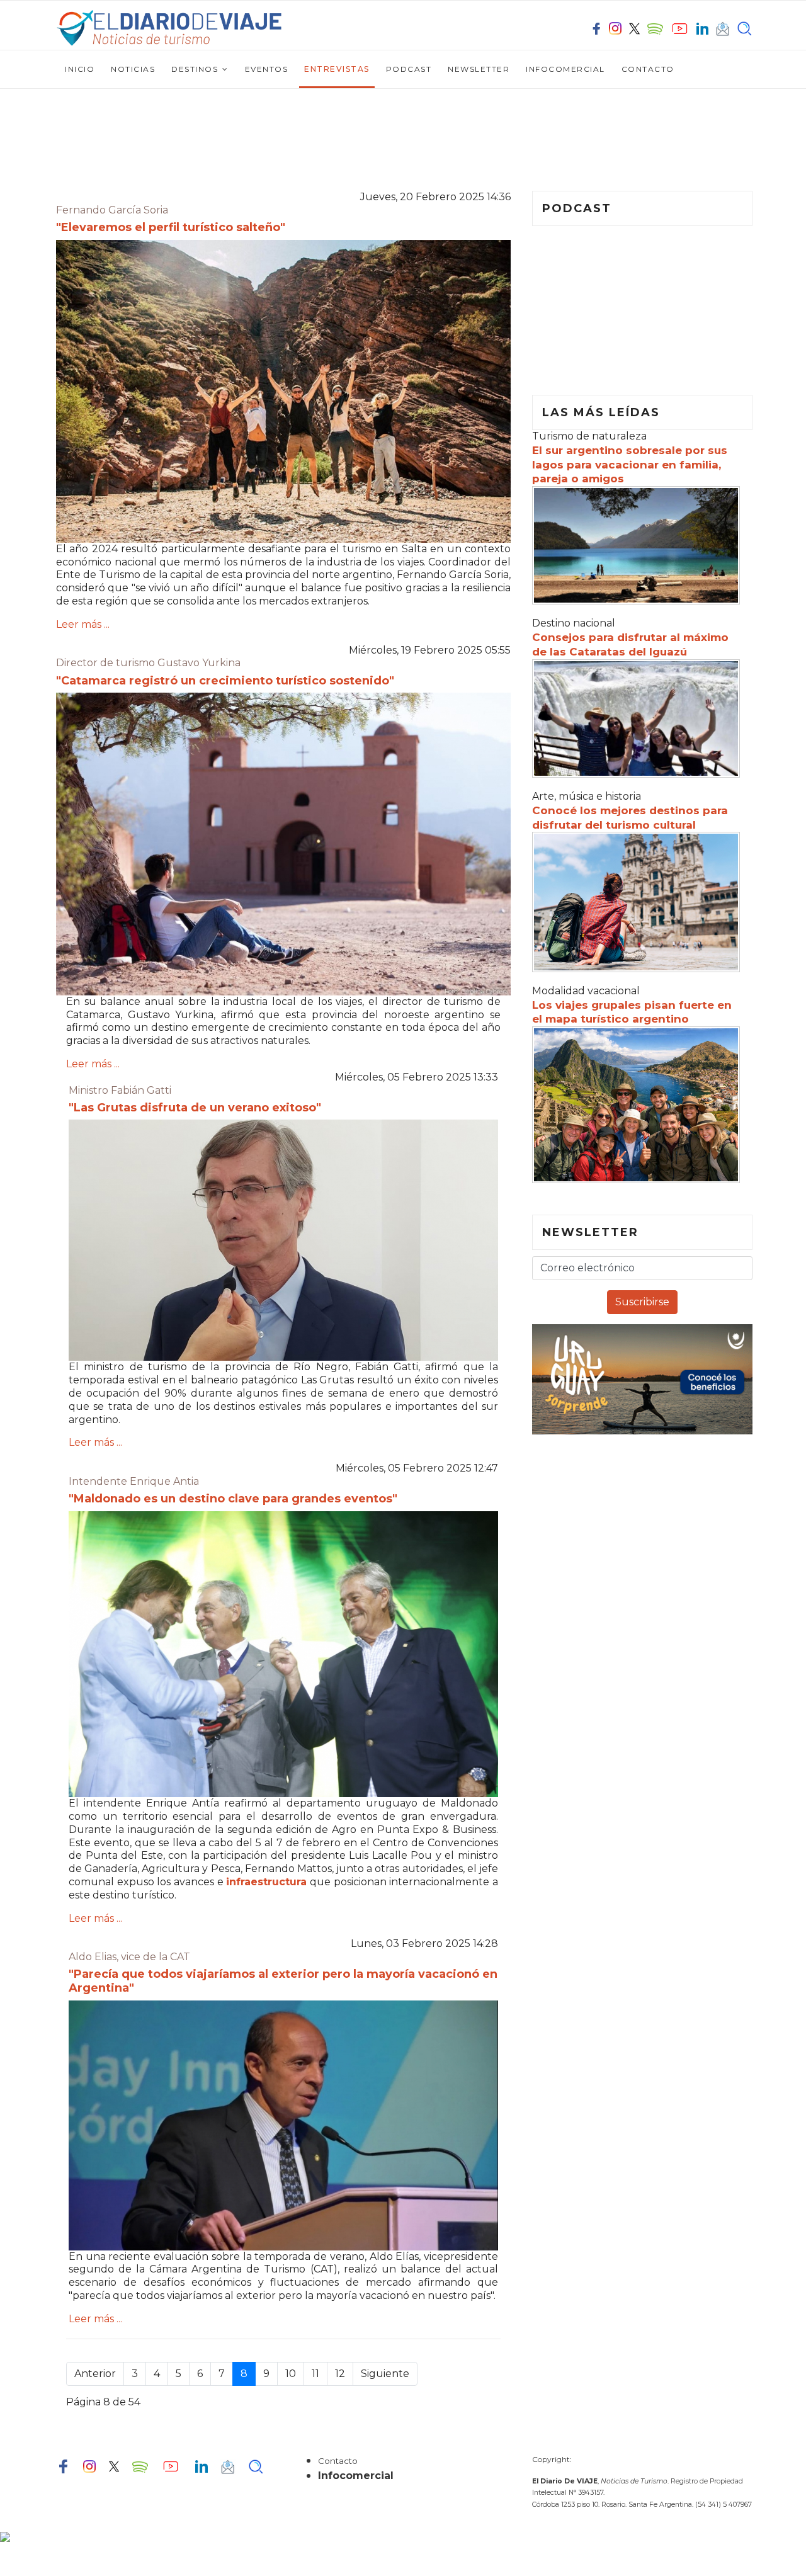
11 (315, 2374)
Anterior (95, 2374)
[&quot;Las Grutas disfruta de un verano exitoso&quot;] (283, 1240)
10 (291, 2374)
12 (340, 2374)
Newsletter (479, 69)
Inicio (80, 69)
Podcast (409, 69)
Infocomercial (565, 69)
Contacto (648, 69)
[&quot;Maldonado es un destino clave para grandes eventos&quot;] (283, 1654)
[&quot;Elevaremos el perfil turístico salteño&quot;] (283, 391)
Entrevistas (337, 69)
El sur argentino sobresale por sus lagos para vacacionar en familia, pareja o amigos (630, 465)
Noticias (133, 69)
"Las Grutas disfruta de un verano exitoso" (195, 1108)
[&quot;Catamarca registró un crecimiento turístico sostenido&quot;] (283, 844)
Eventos (267, 69)
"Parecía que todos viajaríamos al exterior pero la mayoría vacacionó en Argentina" (283, 1981)
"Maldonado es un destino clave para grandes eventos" (233, 1499)
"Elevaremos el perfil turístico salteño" (171, 227)
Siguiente (385, 2374)
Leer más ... (83, 624)
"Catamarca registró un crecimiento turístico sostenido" (225, 681)
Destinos (195, 69)
